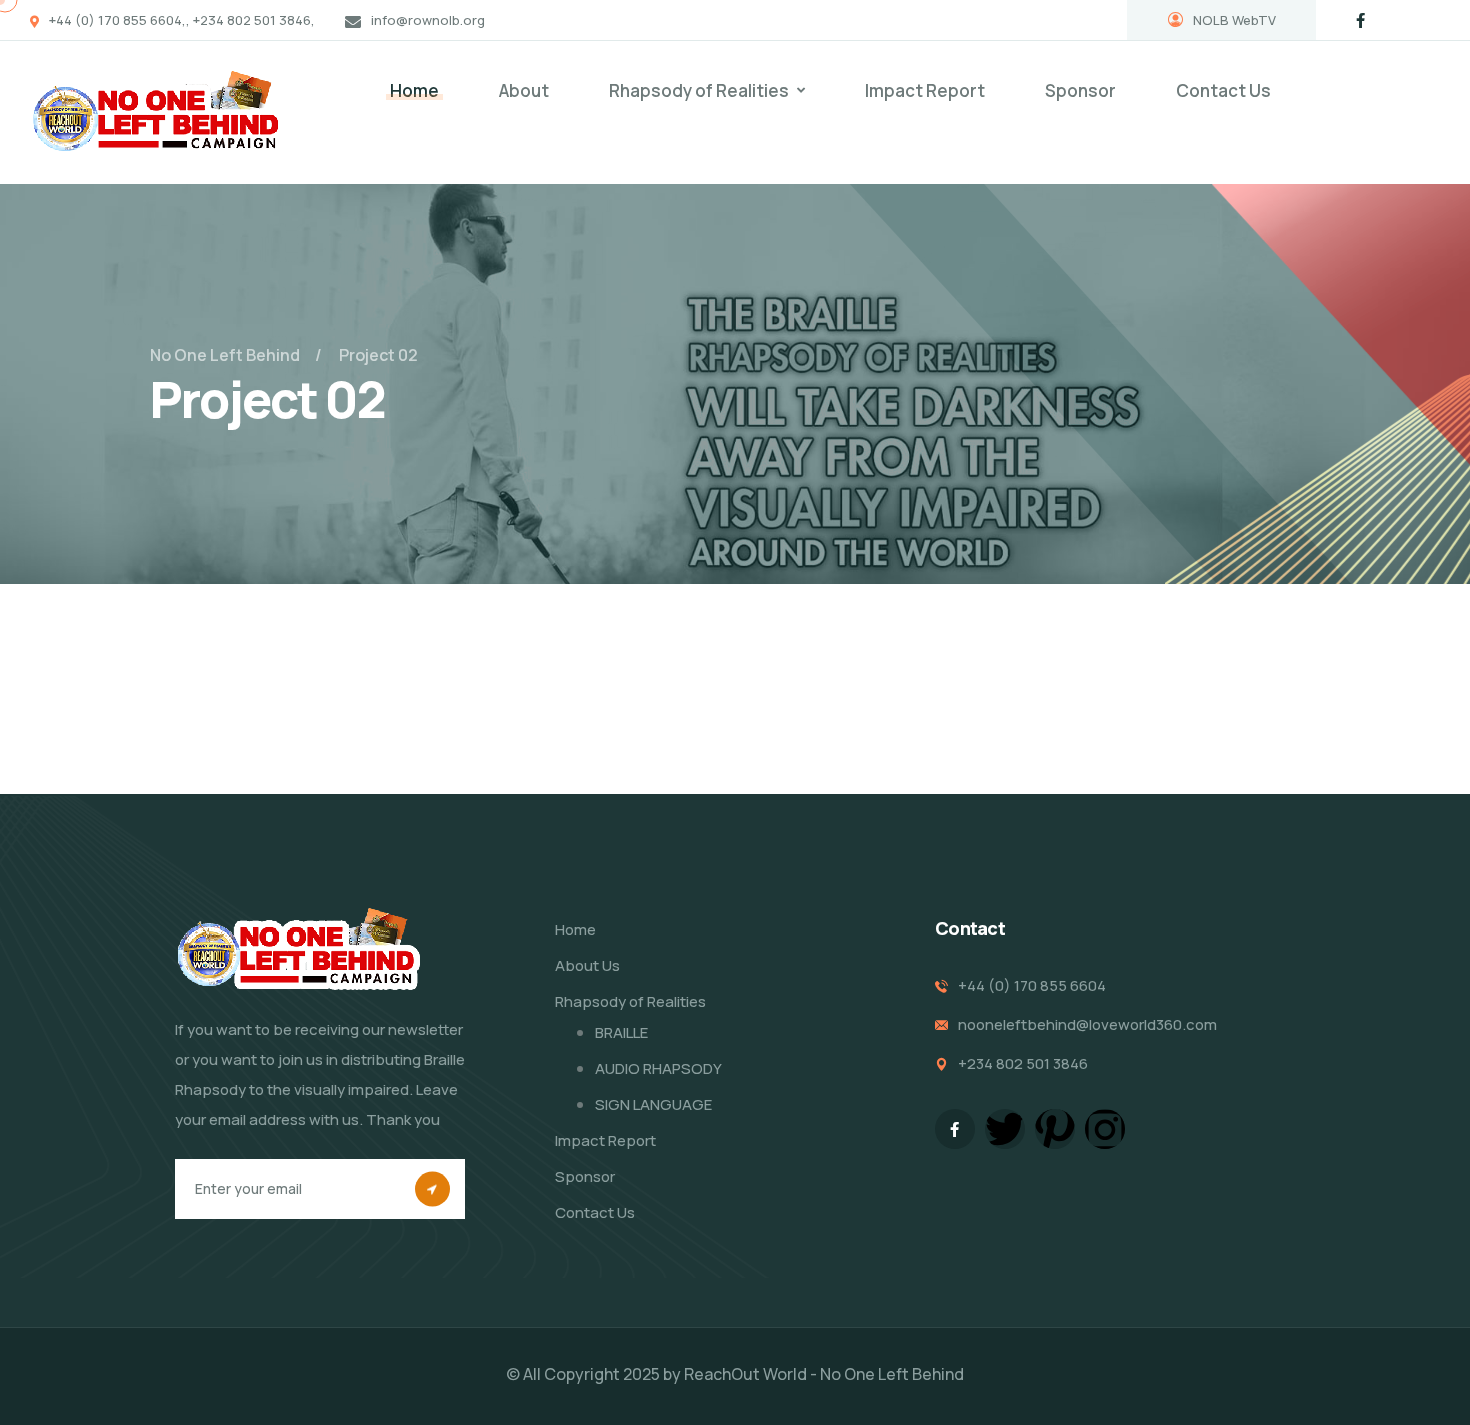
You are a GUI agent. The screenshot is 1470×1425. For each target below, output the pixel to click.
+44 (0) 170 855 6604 (1032, 985)
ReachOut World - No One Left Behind (824, 1374)
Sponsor (1080, 90)
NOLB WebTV (1234, 20)
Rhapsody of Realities (699, 90)
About (524, 90)
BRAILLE (621, 1032)
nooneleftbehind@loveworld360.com (1087, 1024)
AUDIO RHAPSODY (658, 1068)
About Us (587, 965)
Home (414, 90)
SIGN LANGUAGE (653, 1104)
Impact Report (925, 90)
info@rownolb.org (428, 20)
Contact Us (1223, 90)
